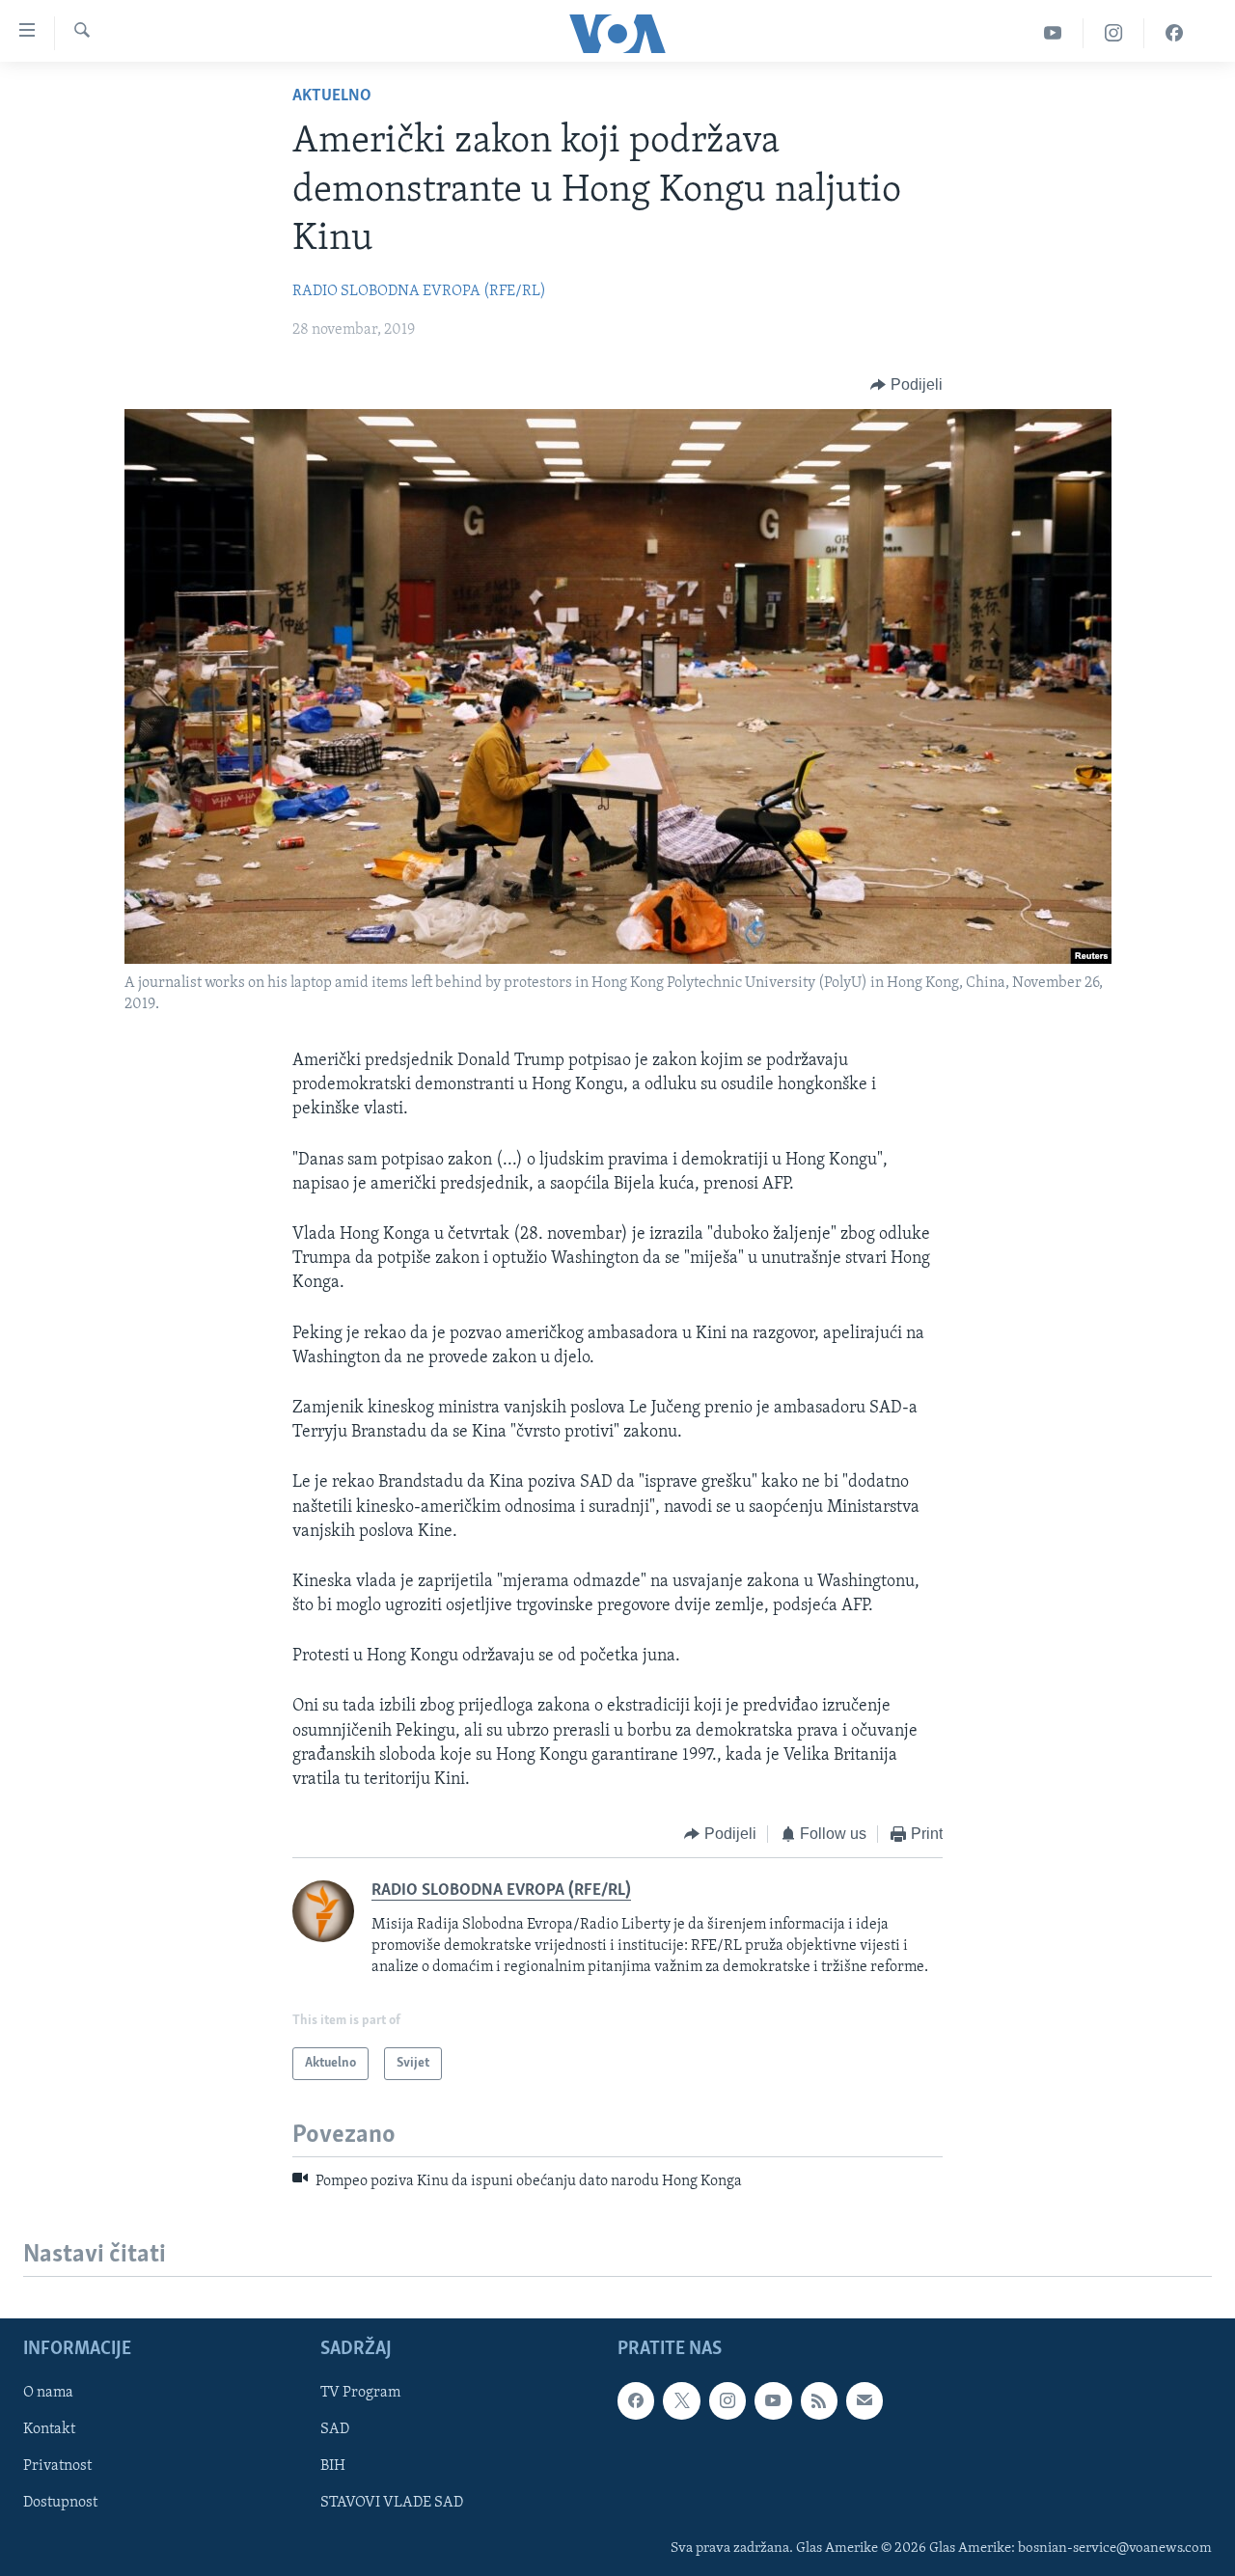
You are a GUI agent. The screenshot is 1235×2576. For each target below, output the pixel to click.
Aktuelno (332, 96)
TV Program (360, 2394)
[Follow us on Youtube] (773, 2401)
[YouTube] (1053, 33)
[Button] (906, 385)
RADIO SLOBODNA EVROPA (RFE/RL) (419, 291)
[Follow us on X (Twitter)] (681, 2401)
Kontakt (49, 2430)
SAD (335, 2430)
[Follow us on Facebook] (636, 2401)
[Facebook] (1174, 33)
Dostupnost (60, 2504)
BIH (333, 2467)
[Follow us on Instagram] (727, 2401)
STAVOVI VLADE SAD (392, 2504)
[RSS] (819, 2401)
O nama (48, 2394)
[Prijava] (864, 2401)
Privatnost (57, 2467)
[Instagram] (1114, 33)
